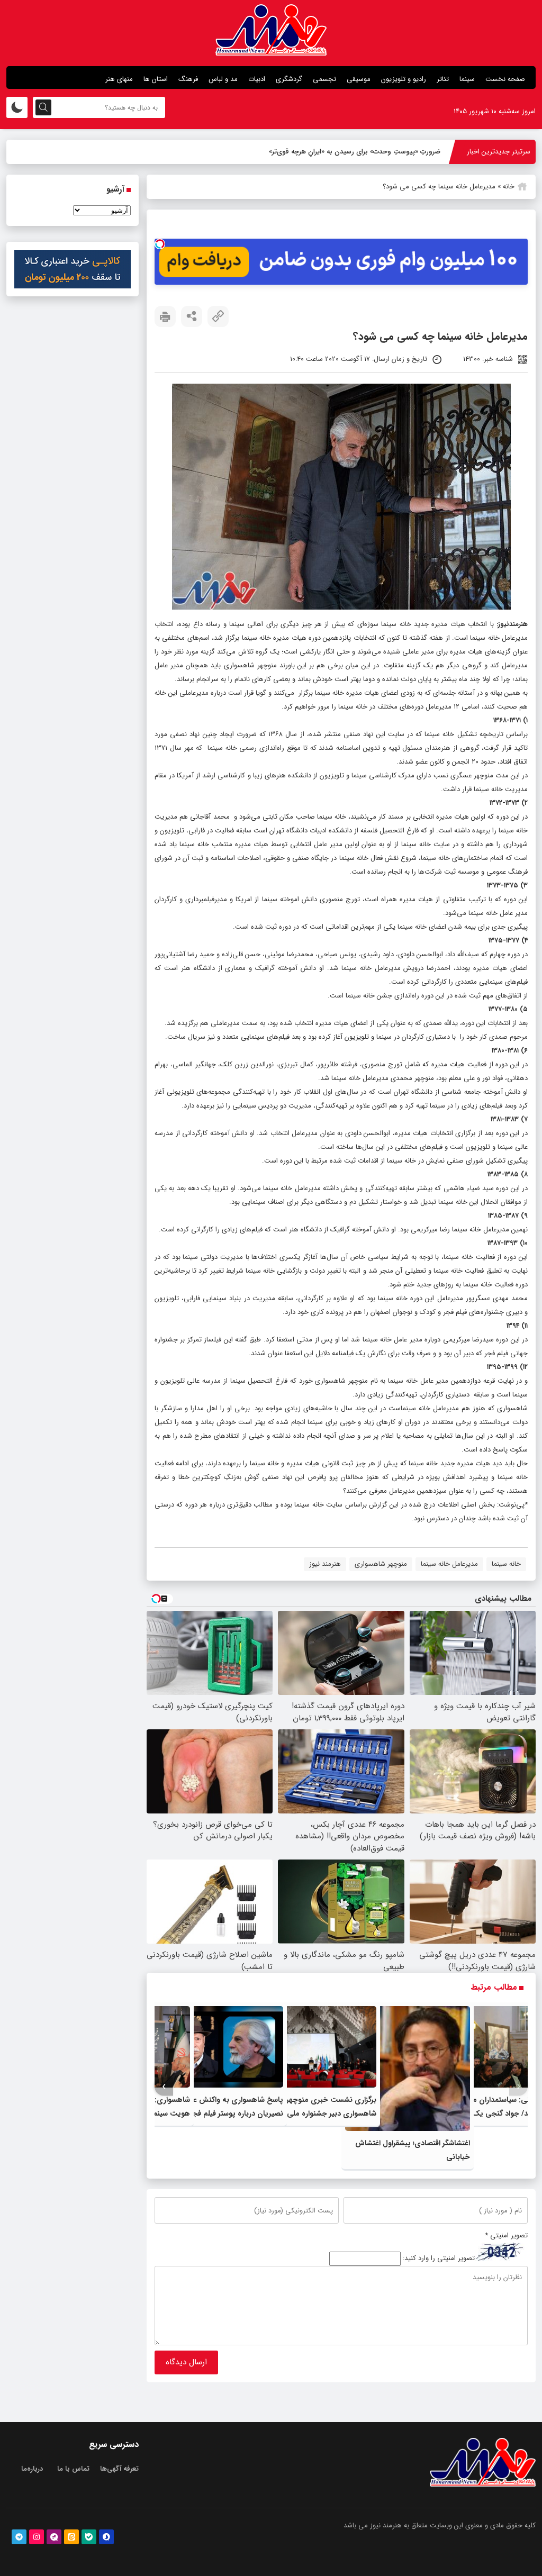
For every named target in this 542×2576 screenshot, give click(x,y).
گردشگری (289, 79)
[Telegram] (19, 2537)
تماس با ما (73, 2469)
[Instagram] (37, 2537)
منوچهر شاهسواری (381, 1564)
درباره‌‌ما (32, 2469)
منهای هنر (119, 79)
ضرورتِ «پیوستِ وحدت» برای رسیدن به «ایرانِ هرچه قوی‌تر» (355, 152)
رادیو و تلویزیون (404, 79)
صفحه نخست (505, 79)
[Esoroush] (106, 2537)
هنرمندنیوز (513, 624)
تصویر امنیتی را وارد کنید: (439, 2259)
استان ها (156, 79)
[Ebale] (89, 2537)
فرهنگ (188, 79)
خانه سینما (506, 1564)
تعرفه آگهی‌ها (119, 2469)
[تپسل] (160, 244)
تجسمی (324, 79)
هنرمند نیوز (325, 1564)
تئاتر (443, 79)
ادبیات (257, 79)
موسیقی (359, 79)
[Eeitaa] (71, 2537)
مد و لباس (223, 79)
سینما (467, 79)
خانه (509, 187)
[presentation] (518, 2087)
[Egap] (54, 2537)
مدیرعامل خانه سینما (449, 1564)
